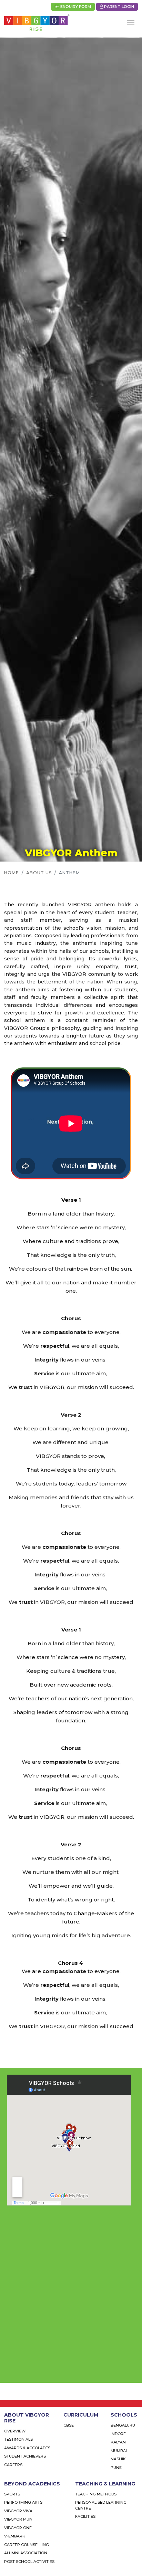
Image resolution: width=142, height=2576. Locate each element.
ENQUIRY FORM (75, 7)
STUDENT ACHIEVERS (25, 2456)
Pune (116, 2468)
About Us (39, 873)
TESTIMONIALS (18, 2439)
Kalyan (118, 2442)
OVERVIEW (15, 2431)
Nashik (118, 2459)
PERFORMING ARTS (23, 2502)
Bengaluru (123, 2425)
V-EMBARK (15, 2536)
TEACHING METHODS (96, 2494)
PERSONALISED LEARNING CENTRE (101, 2505)
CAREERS (13, 2465)
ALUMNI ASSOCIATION (26, 2553)
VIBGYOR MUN (18, 2519)
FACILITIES (85, 2516)
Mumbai (119, 2451)
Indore (118, 2434)
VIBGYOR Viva (18, 2511)
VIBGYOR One (18, 2528)
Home (12, 873)
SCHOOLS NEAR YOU (46, 2372)
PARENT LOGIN (119, 7)
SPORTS (12, 2494)
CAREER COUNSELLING (27, 2545)
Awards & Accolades (27, 2448)
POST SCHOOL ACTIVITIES (29, 2562)
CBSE (69, 2425)
